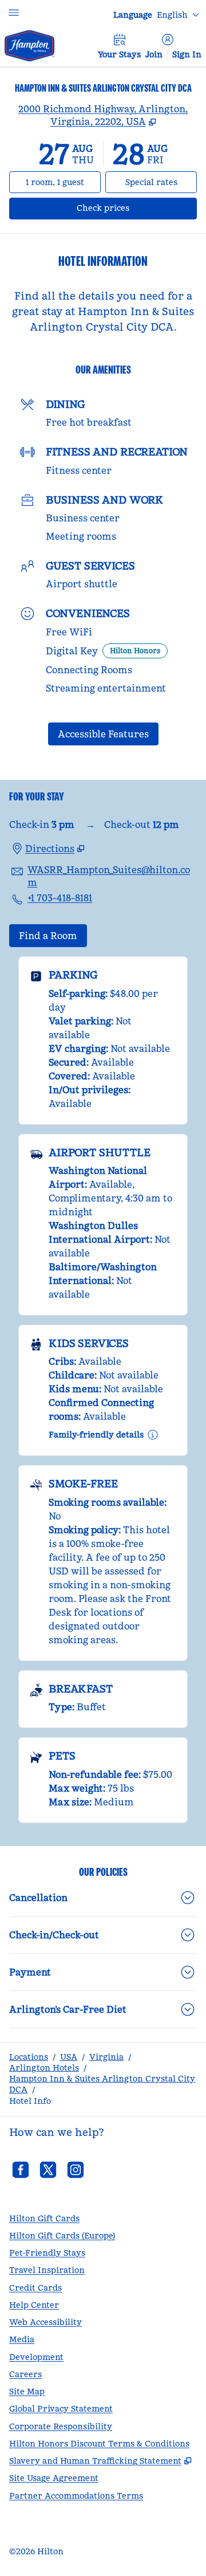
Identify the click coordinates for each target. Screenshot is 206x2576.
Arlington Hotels (44, 2068)
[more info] (153, 1435)
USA (69, 2057)
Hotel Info (30, 2101)
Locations (29, 2057)
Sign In (187, 54)
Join (154, 54)
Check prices (133, 208)
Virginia (106, 2057)
